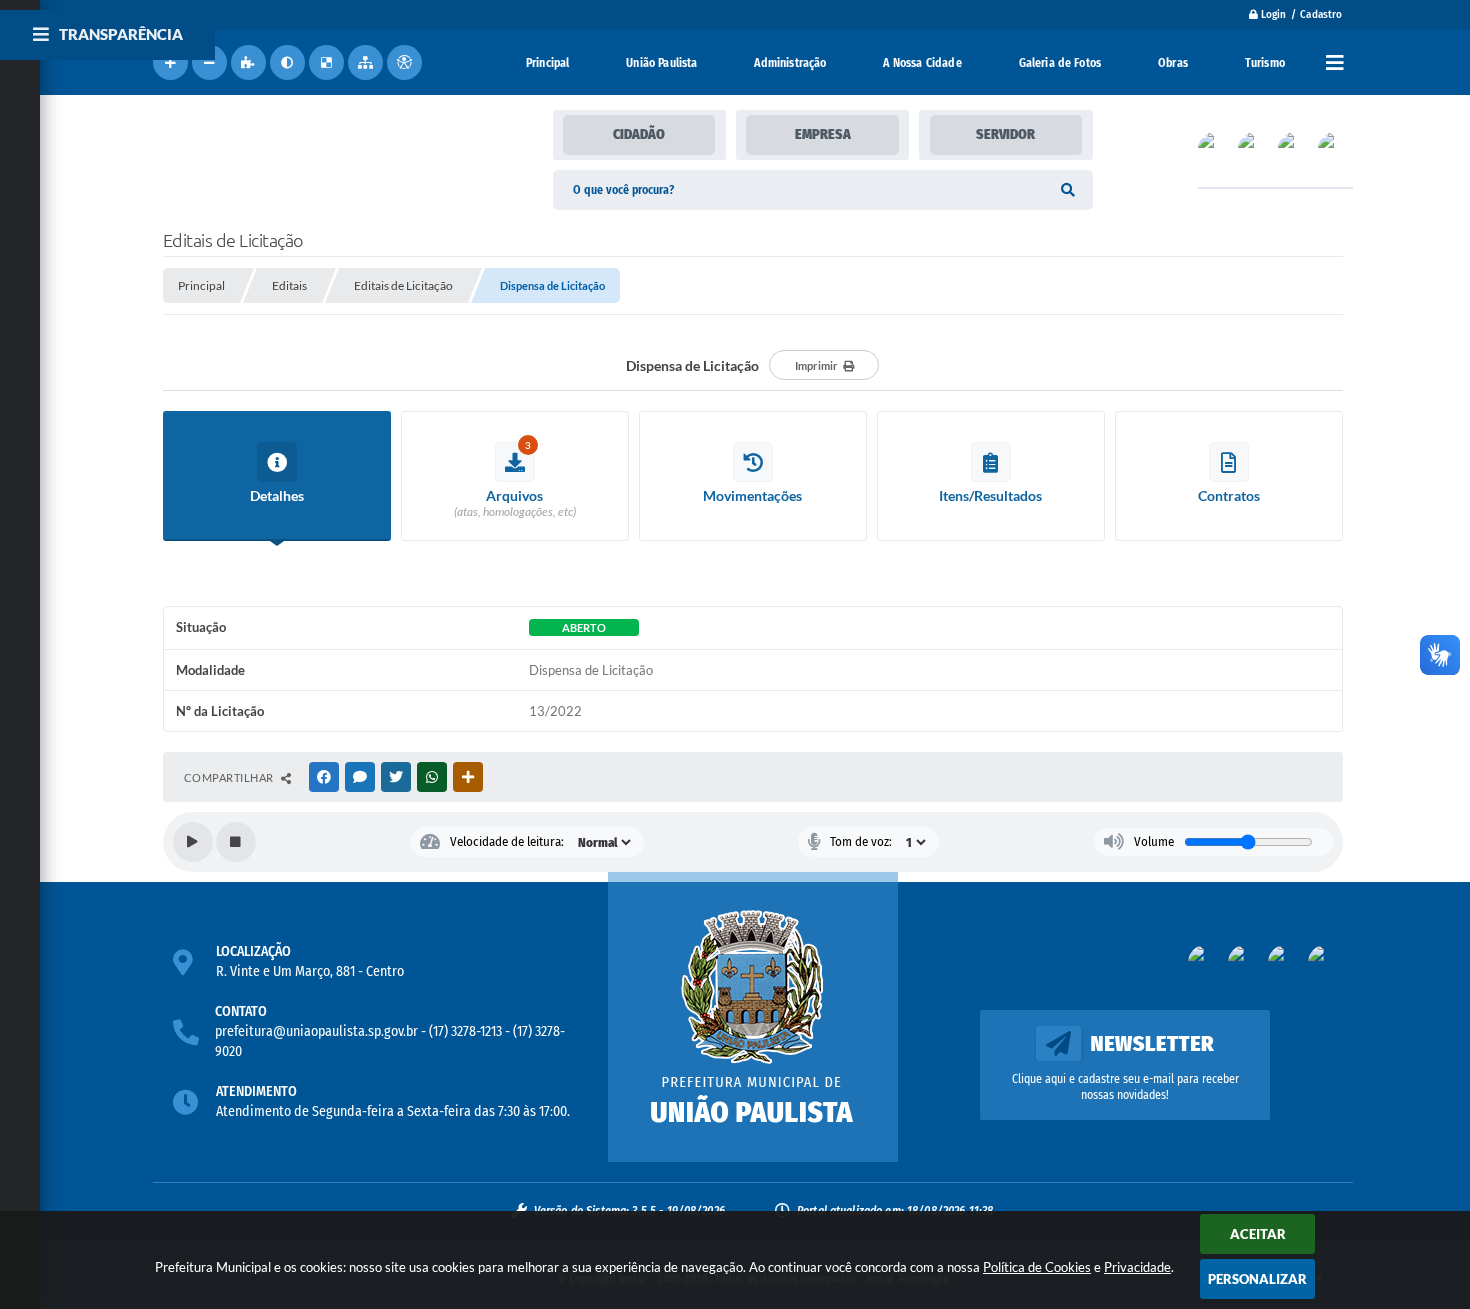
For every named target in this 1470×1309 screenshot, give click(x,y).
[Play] (193, 842)
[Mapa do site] (365, 62)
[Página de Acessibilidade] (404, 62)
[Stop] (236, 842)
